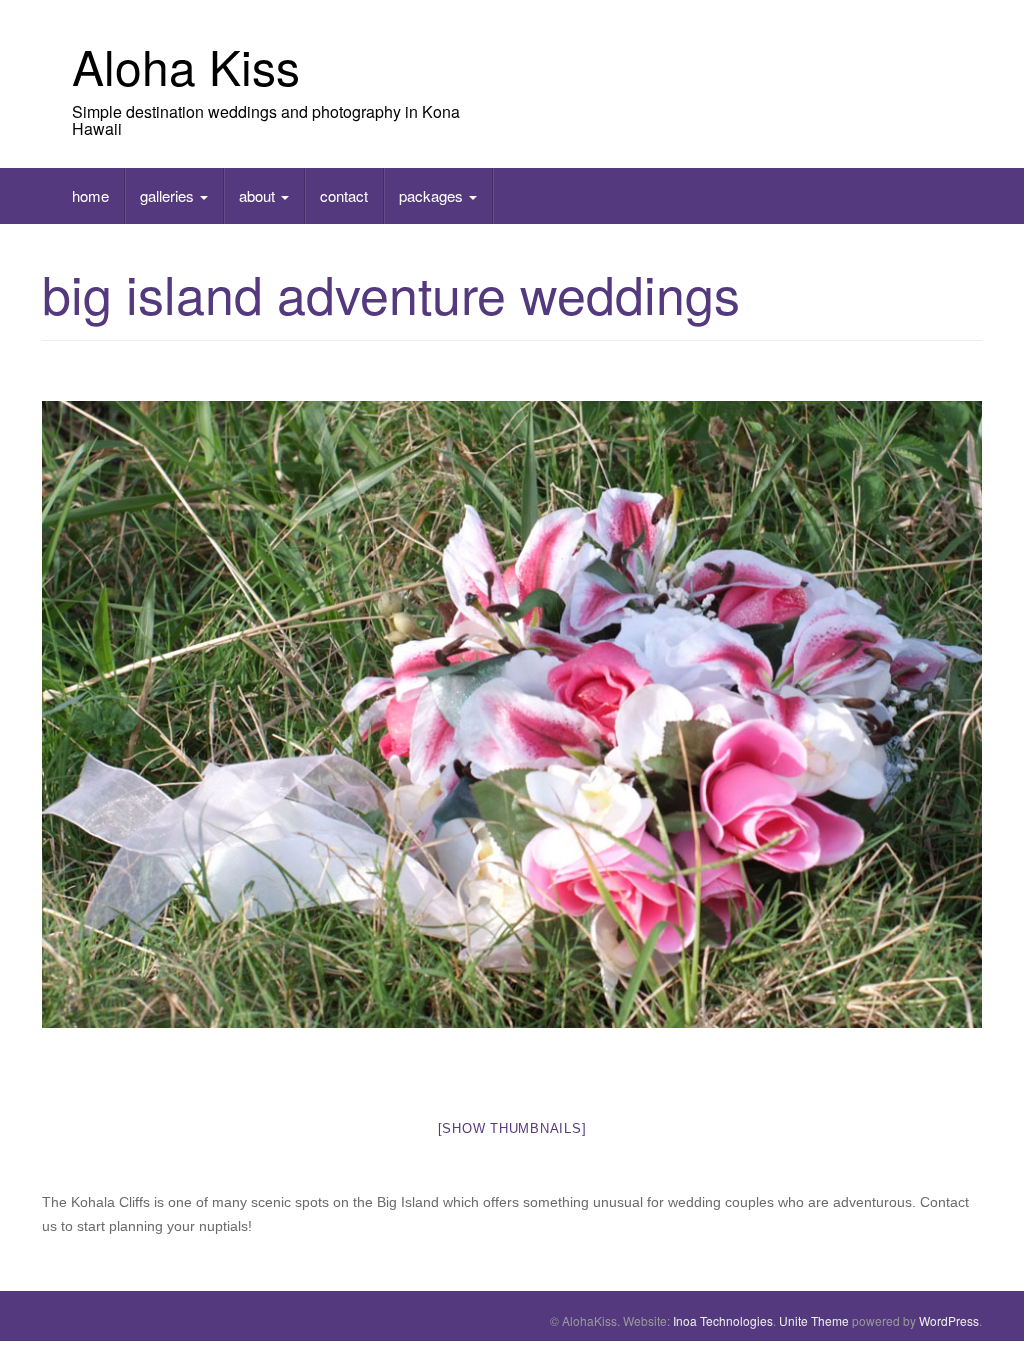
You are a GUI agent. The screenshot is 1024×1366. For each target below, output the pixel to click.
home (90, 195)
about (259, 195)
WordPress (949, 1320)
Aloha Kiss (186, 65)
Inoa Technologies (723, 1320)
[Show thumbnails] (512, 1128)
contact (344, 195)
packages (433, 195)
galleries (169, 195)
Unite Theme (814, 1320)
